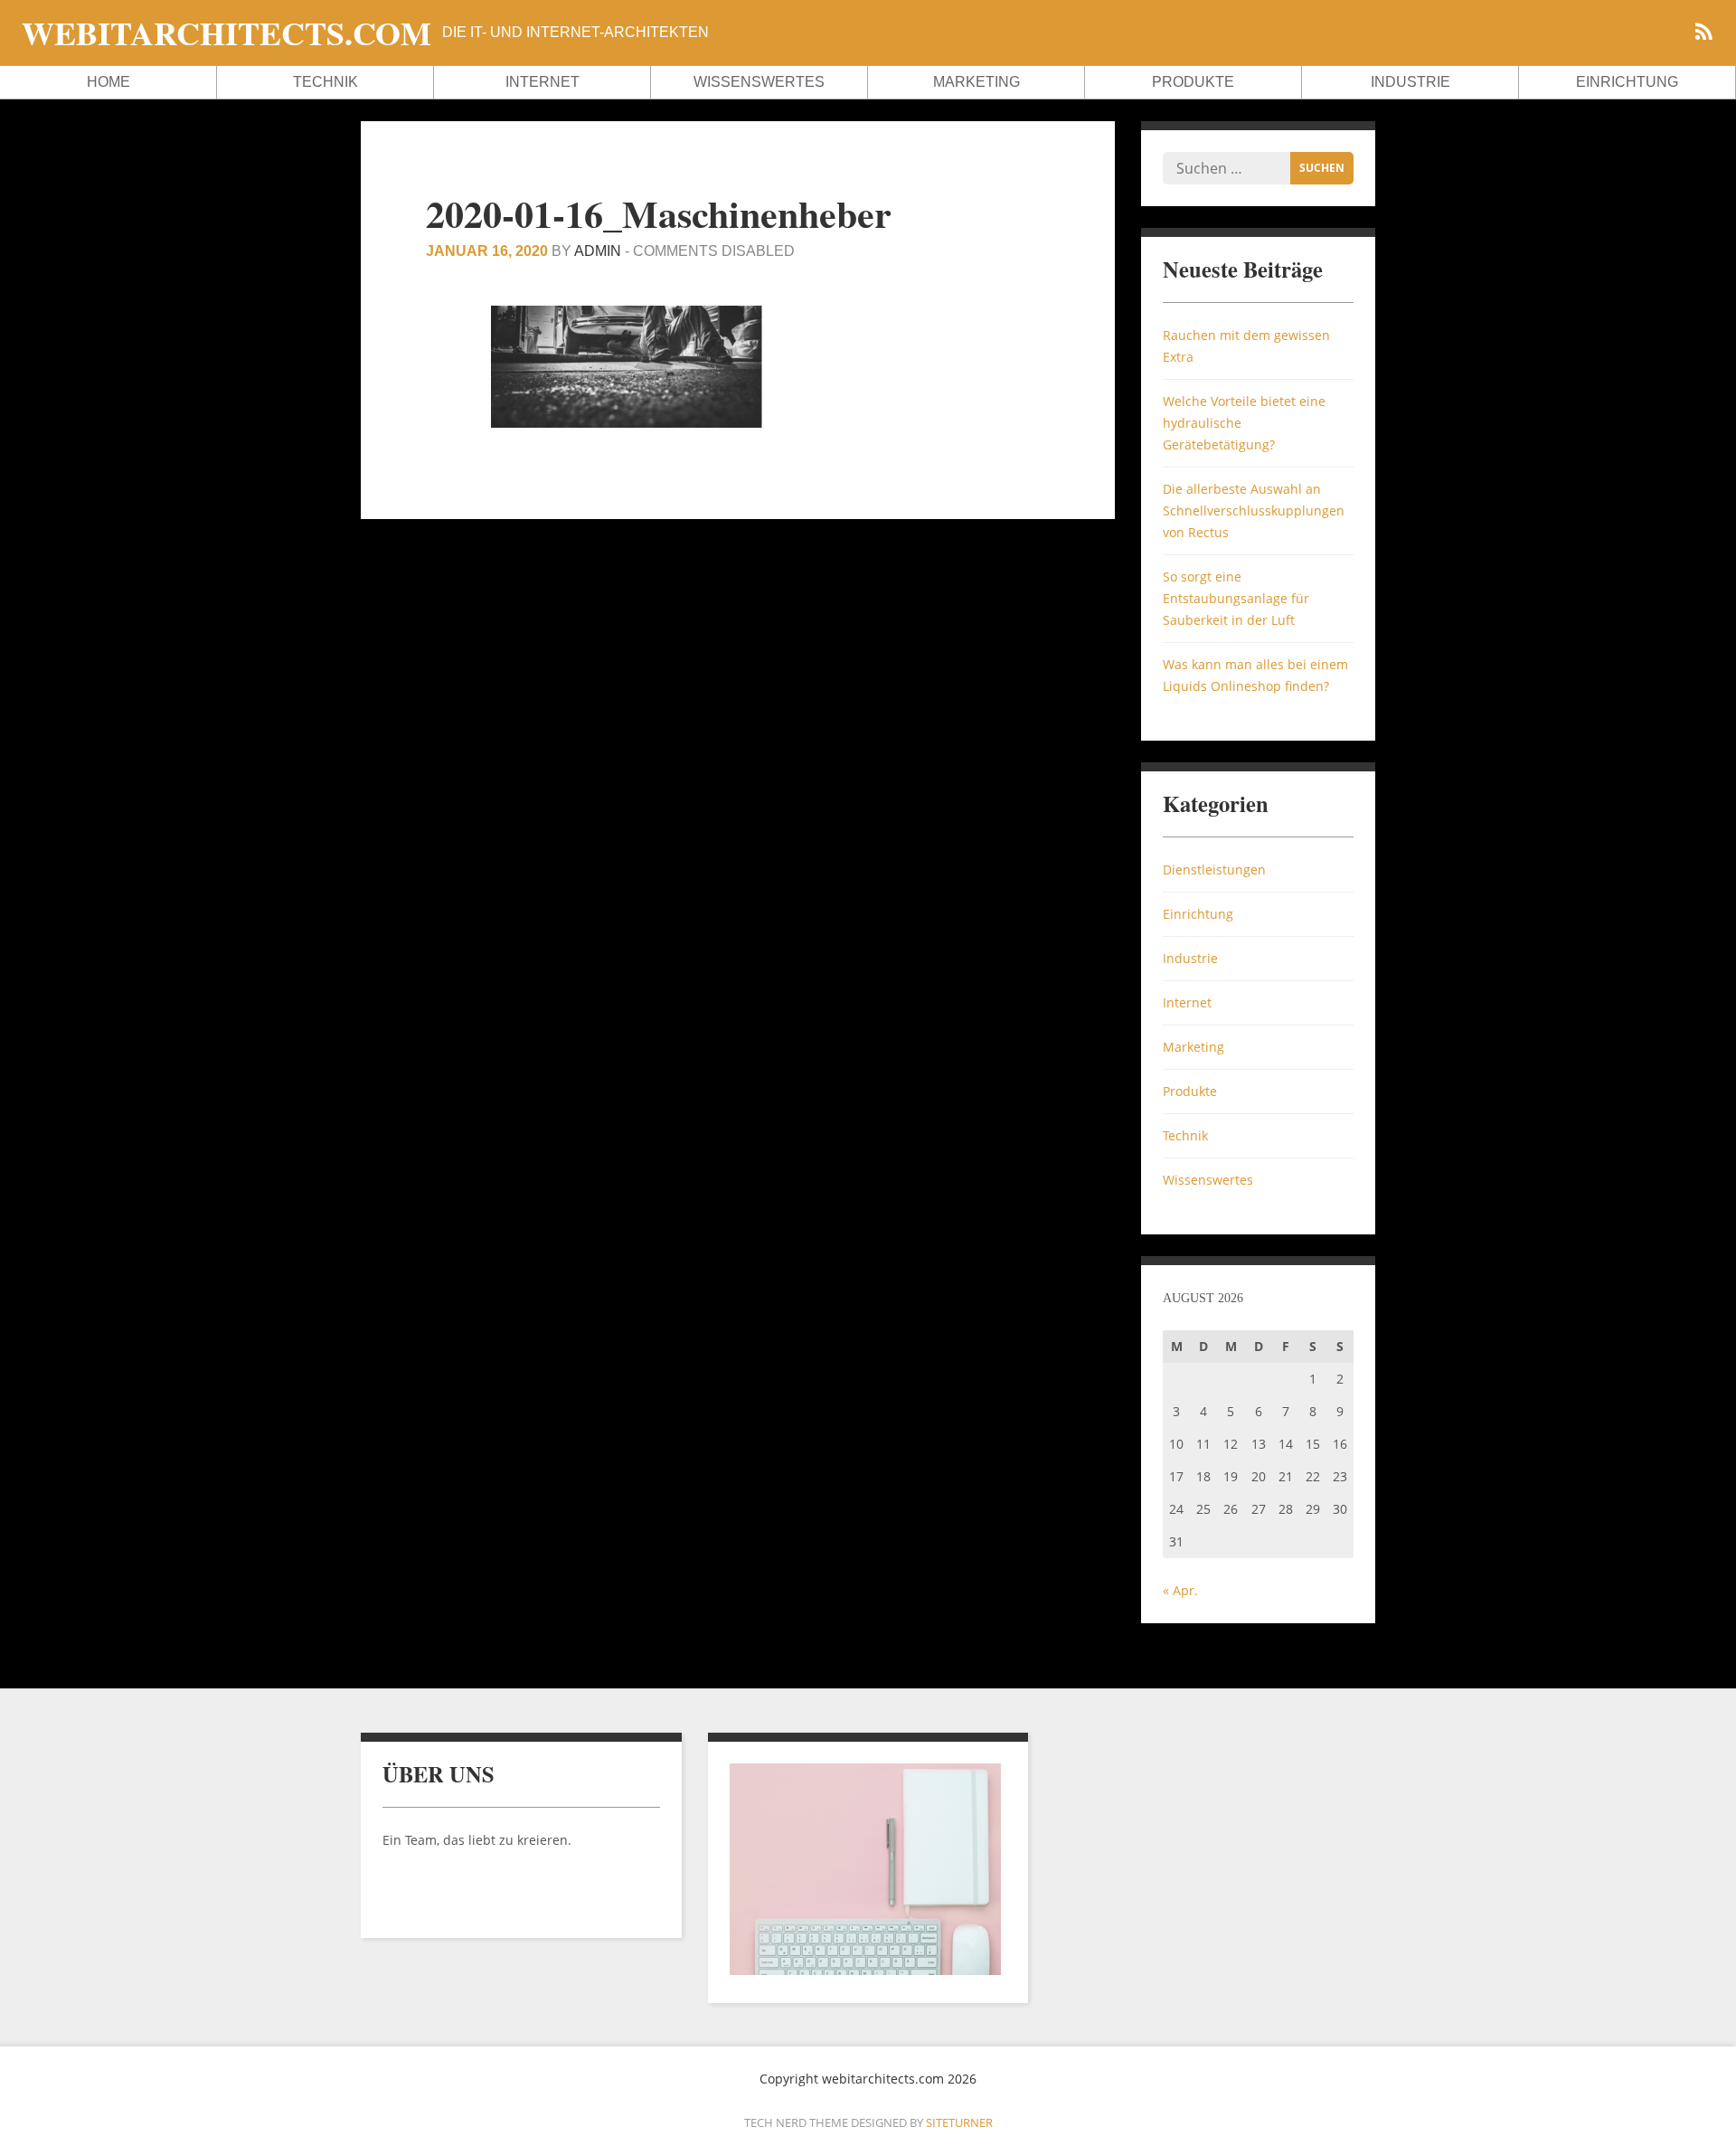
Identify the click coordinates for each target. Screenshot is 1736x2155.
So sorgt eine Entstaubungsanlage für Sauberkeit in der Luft (1236, 598)
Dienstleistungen (1214, 870)
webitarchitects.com (226, 33)
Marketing (976, 82)
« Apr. (1180, 1590)
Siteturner (959, 2122)
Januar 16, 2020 (487, 251)
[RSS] (1703, 34)
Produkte (1193, 82)
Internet (542, 82)
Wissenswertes (759, 82)
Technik (325, 82)
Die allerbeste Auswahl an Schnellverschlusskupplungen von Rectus (1254, 510)
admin (598, 251)
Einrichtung (1627, 82)
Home (108, 82)
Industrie (1410, 82)
